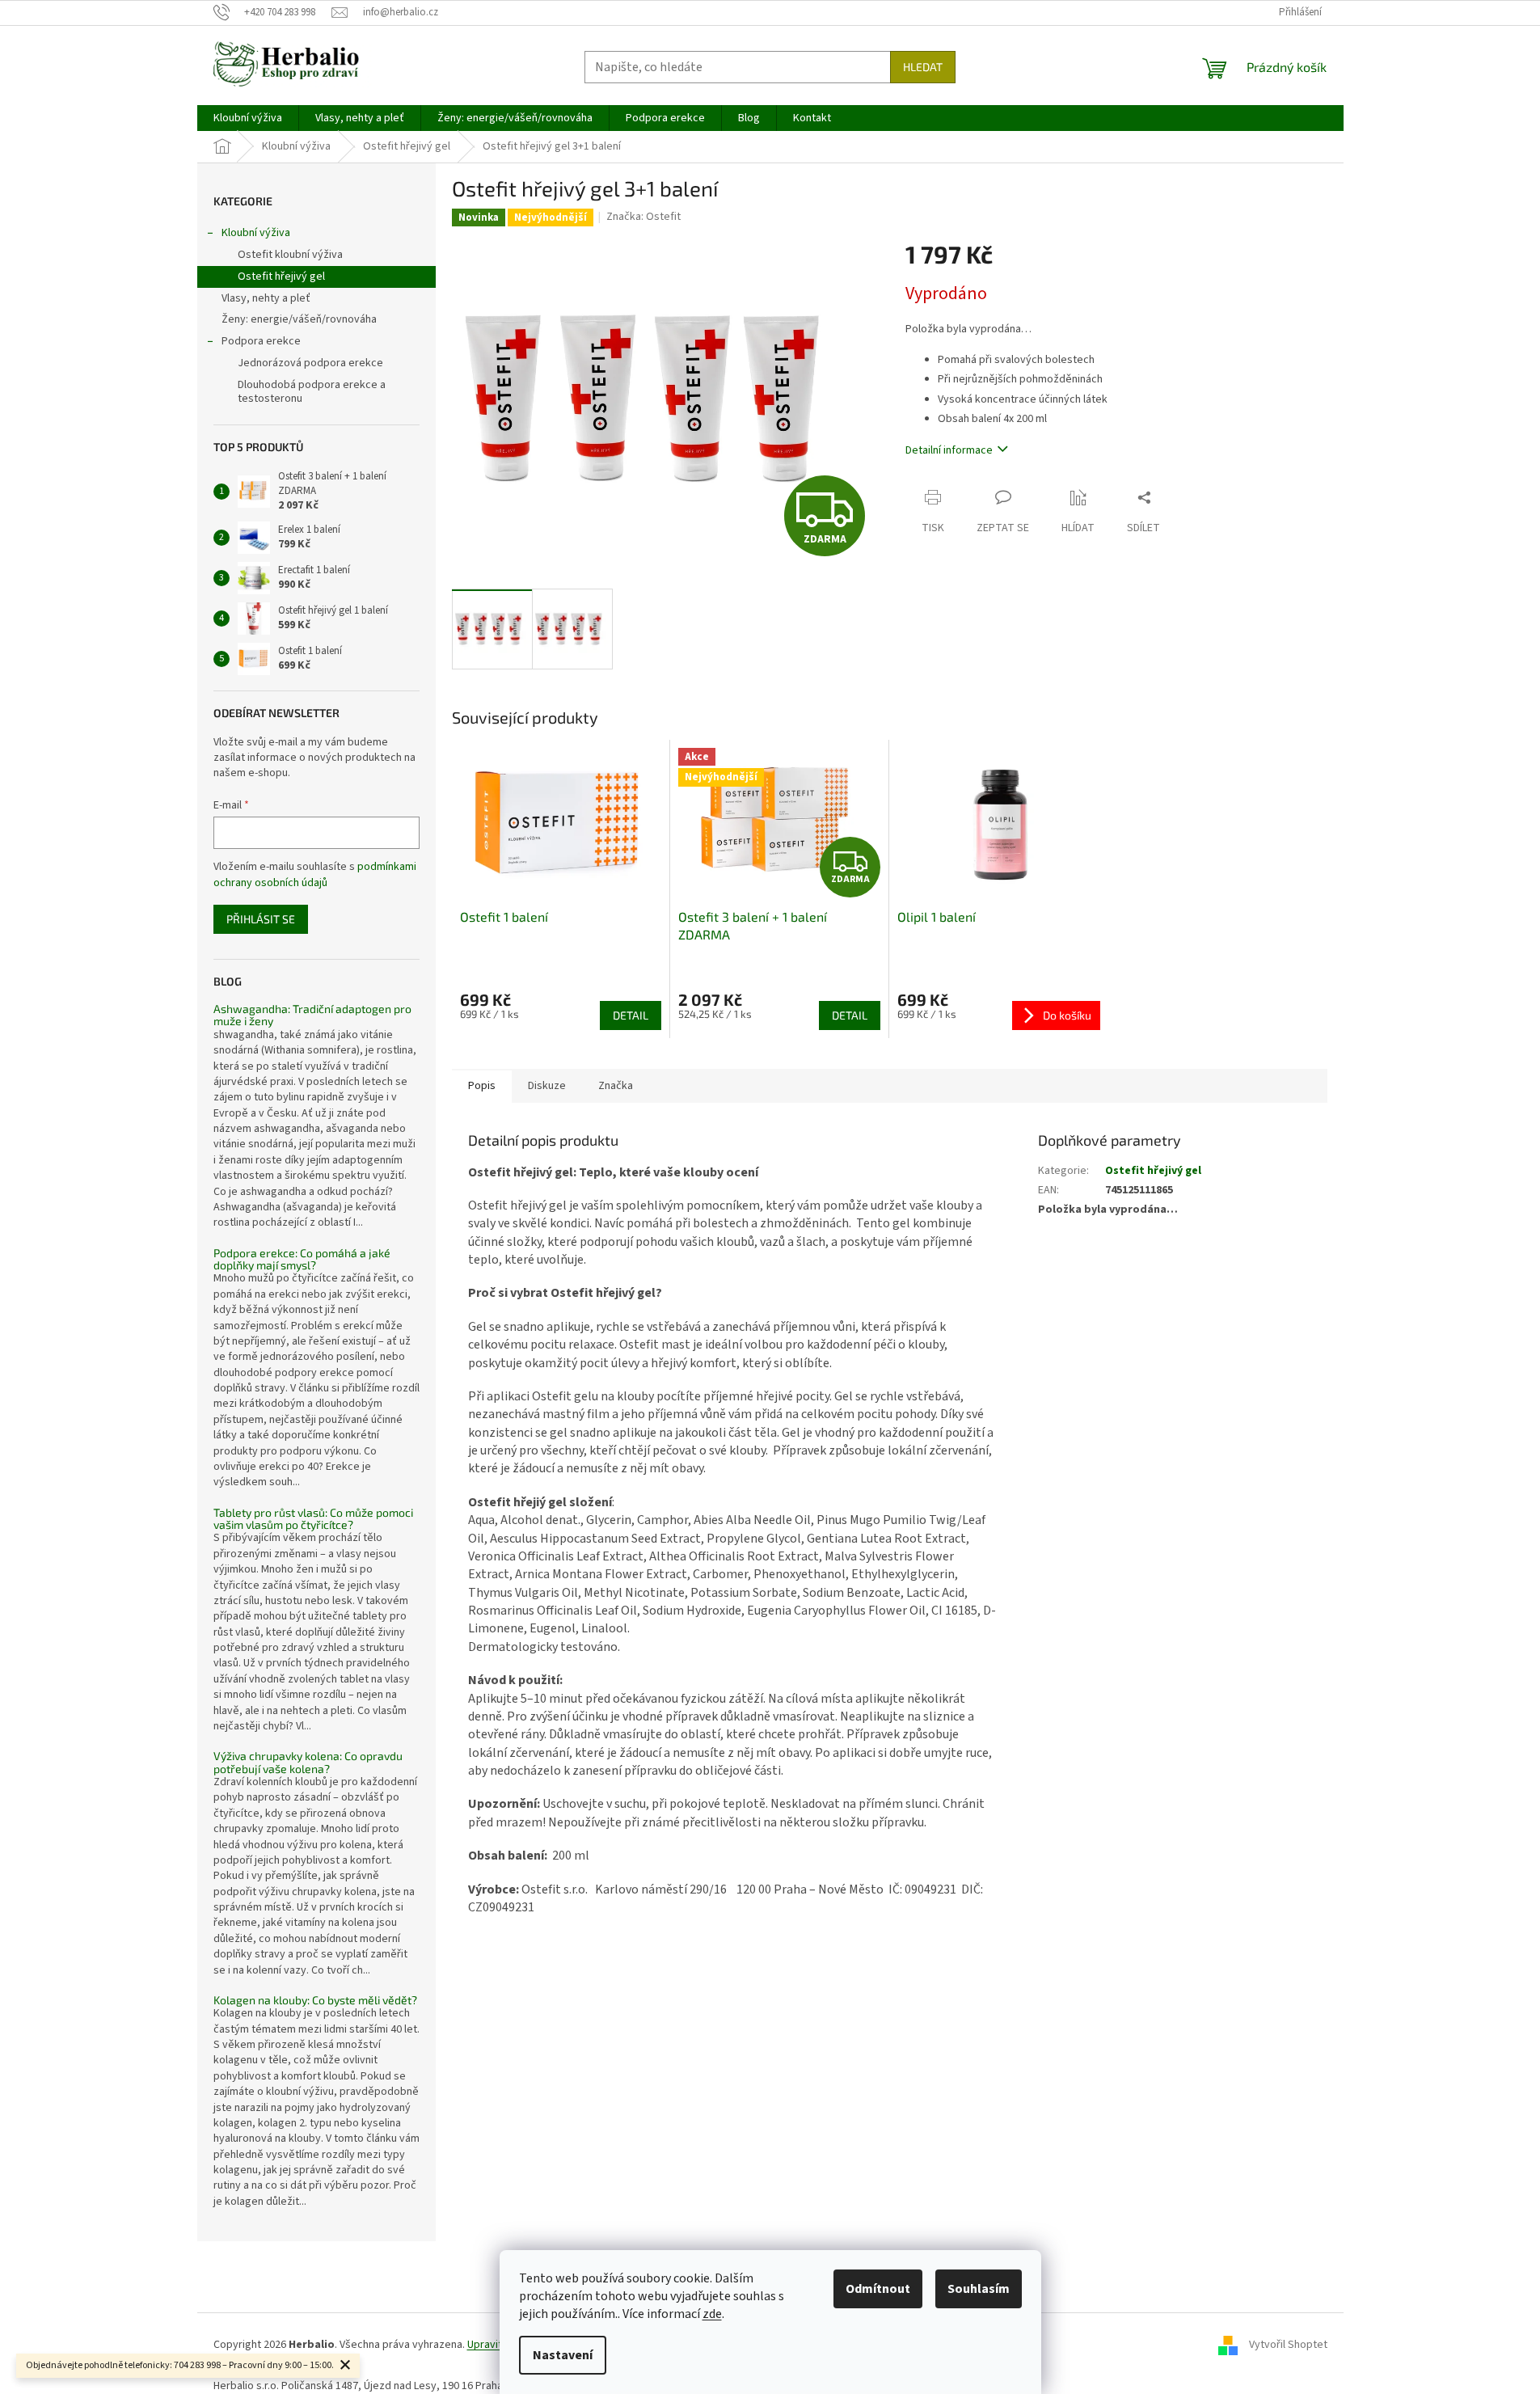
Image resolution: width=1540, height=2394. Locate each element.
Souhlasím (979, 2289)
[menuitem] (248, 118)
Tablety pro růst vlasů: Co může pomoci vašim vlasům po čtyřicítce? (313, 1519)
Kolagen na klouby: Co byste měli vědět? (315, 2000)
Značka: (643, 217)
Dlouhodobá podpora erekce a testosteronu (312, 392)
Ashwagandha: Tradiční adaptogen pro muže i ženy (312, 1015)
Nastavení (563, 2355)
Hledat (923, 67)
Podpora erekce (261, 341)
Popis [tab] (482, 1086)
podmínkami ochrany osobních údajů (315, 875)
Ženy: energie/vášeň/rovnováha (299, 319)
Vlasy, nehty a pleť (266, 298)
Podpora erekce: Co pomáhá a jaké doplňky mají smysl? (302, 1259)
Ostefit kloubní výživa (290, 255)
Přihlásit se (261, 919)
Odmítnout (878, 2289)
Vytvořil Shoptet (1288, 2345)
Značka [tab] (616, 1086)
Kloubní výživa (256, 233)
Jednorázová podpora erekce (310, 363)
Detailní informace (949, 450)
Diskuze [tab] (547, 1086)
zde (712, 2314)
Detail (631, 1015)
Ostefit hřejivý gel (281, 277)
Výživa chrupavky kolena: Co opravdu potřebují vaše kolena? (308, 1762)
